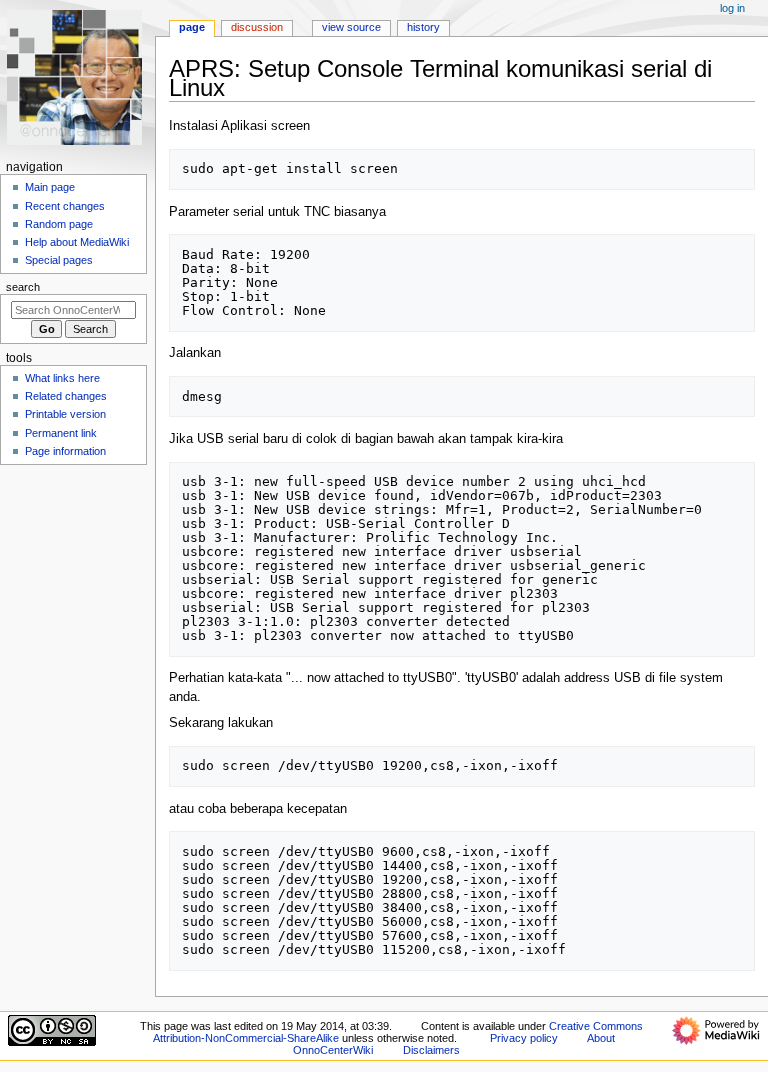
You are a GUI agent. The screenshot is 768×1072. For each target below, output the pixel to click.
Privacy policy (524, 1038)
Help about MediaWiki (77, 242)
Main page (50, 187)
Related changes (66, 396)
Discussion (257, 27)
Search (23, 287)
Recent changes (65, 206)
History (423, 27)
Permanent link (61, 433)
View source (351, 27)
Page (192, 27)
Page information (65, 451)
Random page (59, 224)
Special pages (59, 260)
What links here (62, 378)
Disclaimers (431, 1050)
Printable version (65, 414)
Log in (732, 8)
